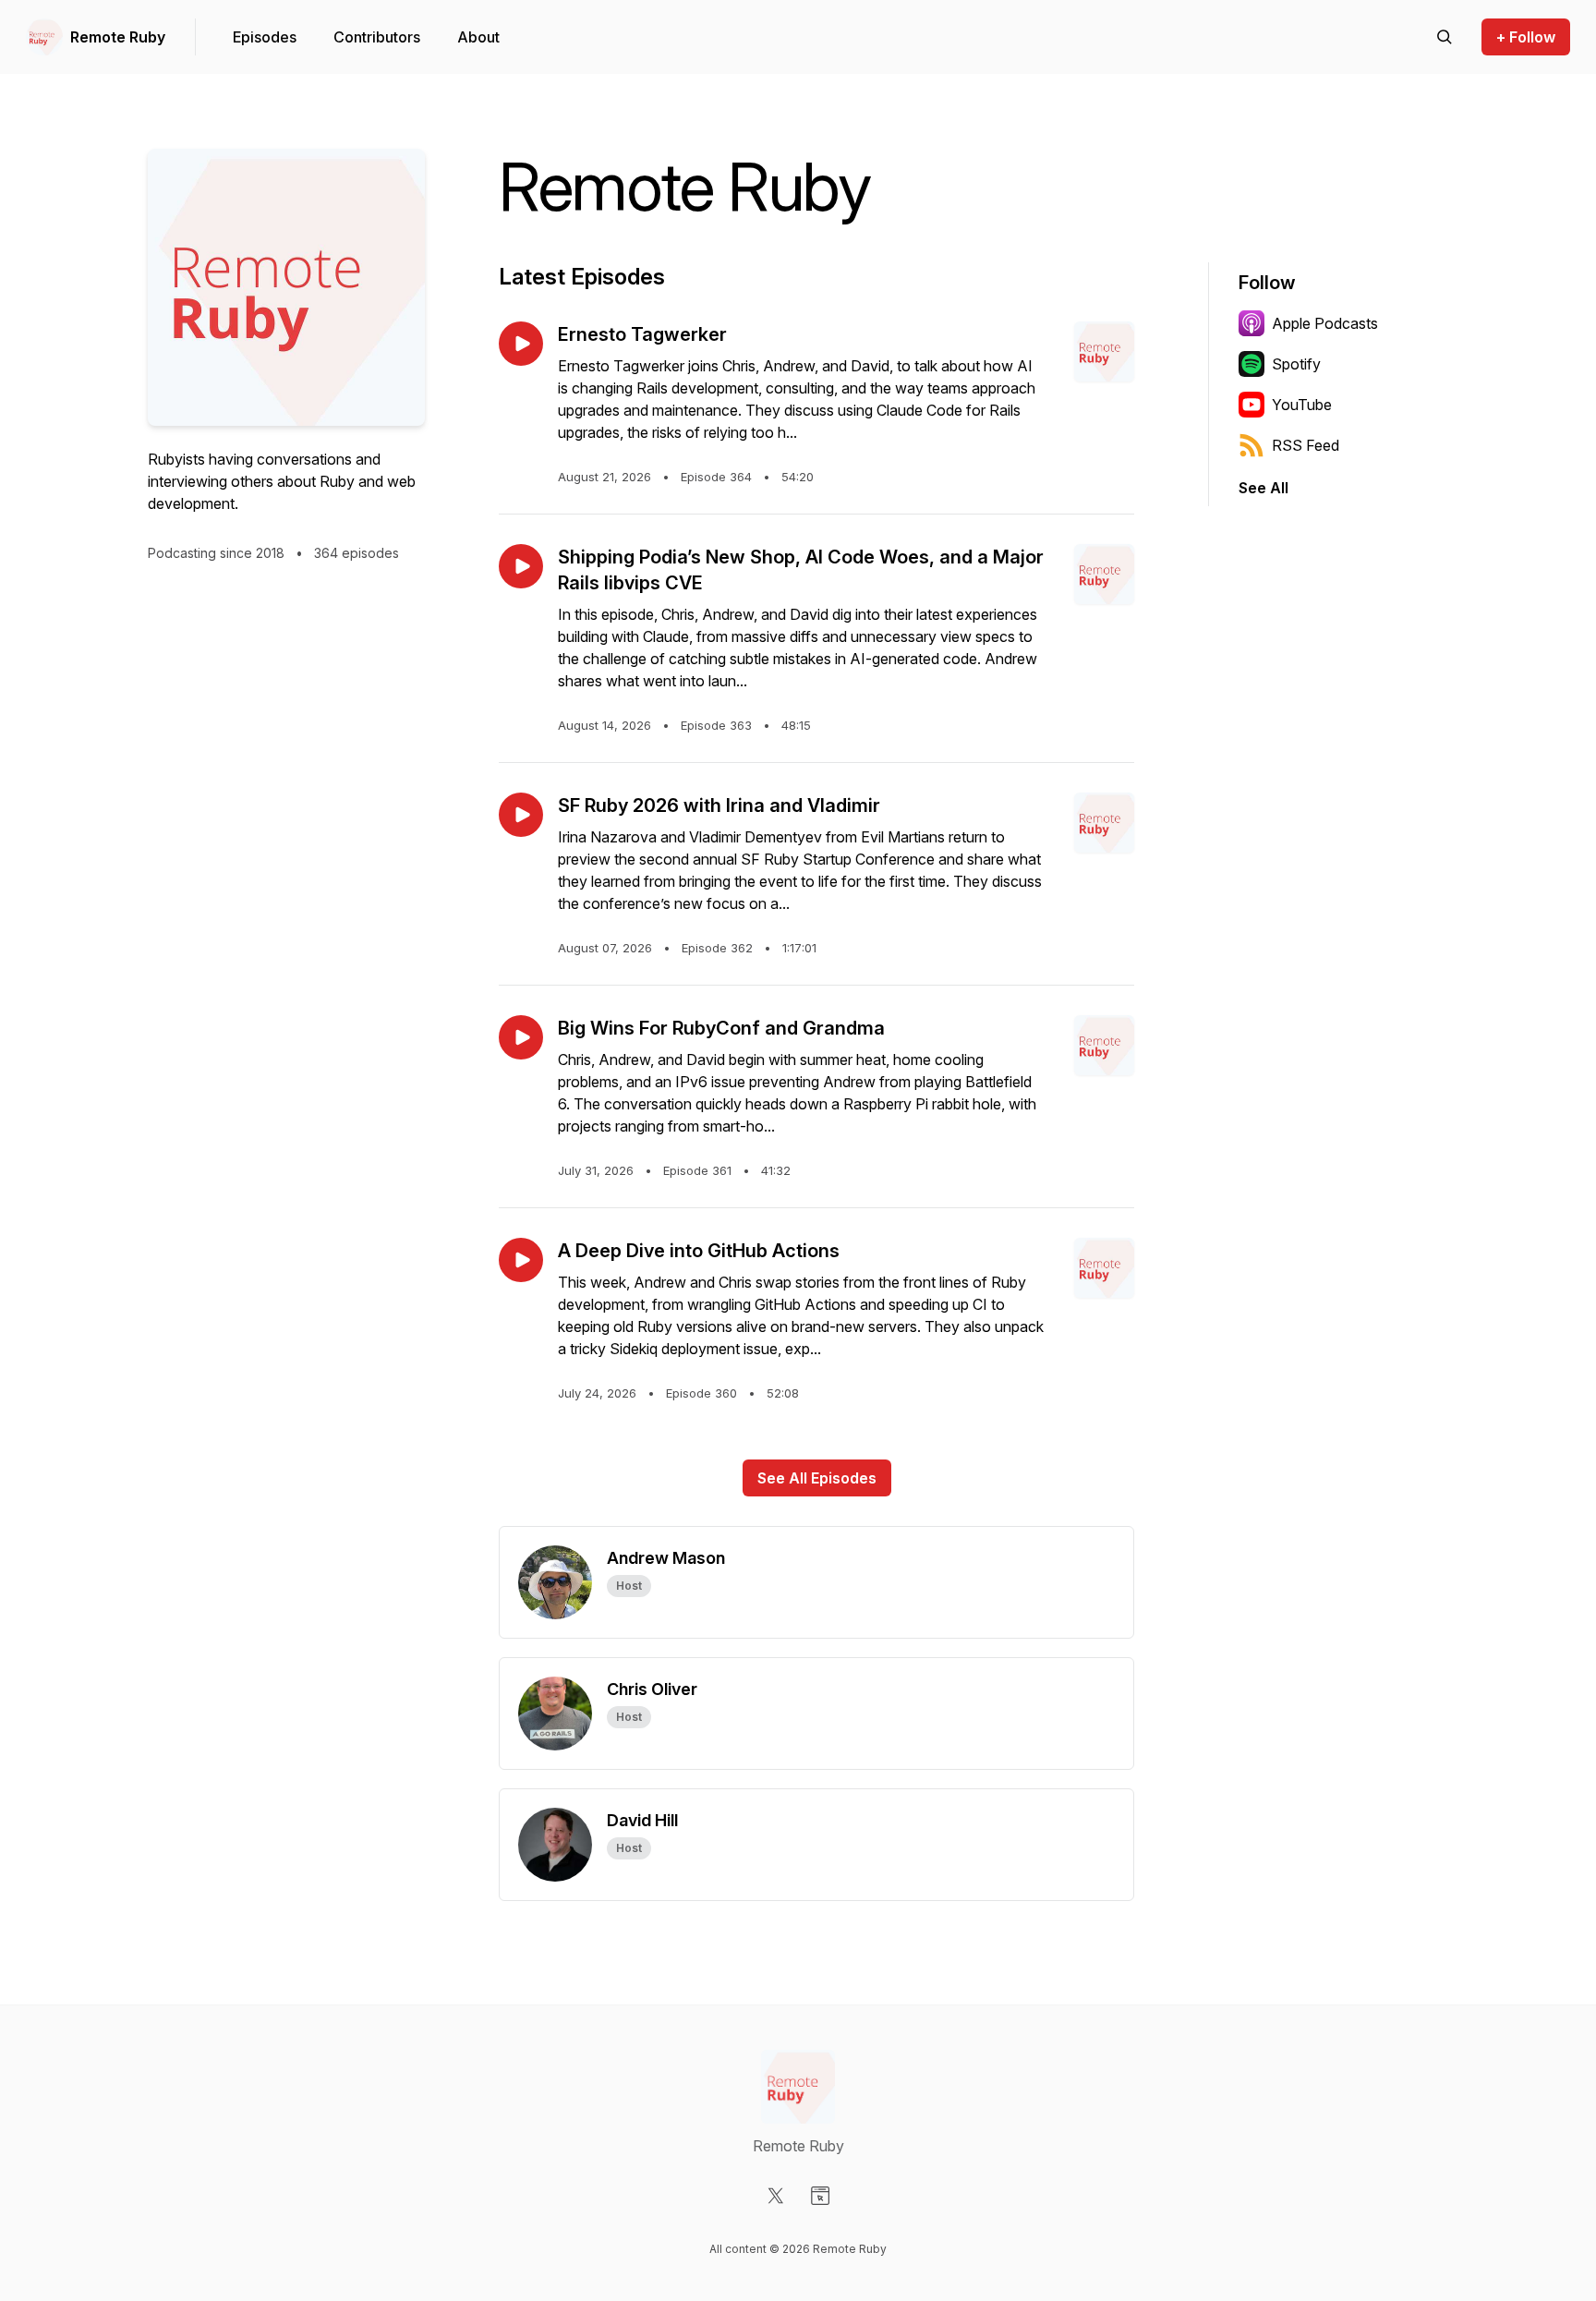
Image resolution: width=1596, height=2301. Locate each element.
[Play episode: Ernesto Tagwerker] (521, 344)
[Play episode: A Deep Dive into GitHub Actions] (521, 1260)
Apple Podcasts (1325, 323)
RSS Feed (1306, 445)
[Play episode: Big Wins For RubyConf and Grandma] (521, 1037)
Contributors (377, 37)
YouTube (1302, 405)
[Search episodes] (1445, 37)
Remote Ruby (118, 37)
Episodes (265, 37)
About (478, 37)
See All (1263, 488)
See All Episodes (817, 1478)
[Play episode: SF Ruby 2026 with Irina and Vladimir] (521, 815)
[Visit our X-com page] (776, 2196)
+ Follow (1526, 37)
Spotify (1296, 364)
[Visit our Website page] (820, 2196)
